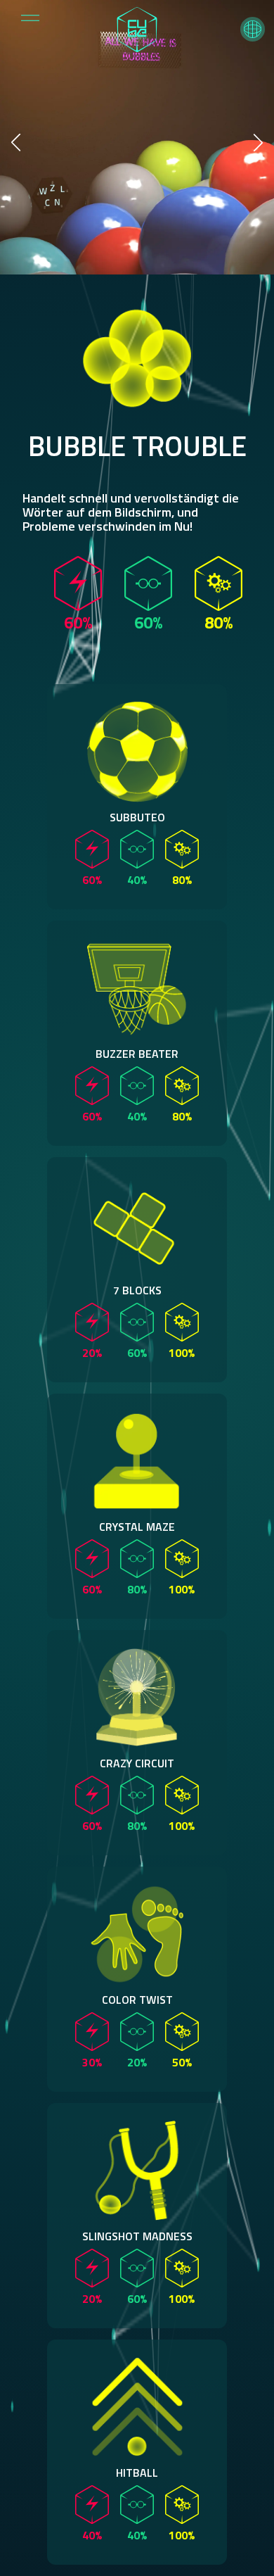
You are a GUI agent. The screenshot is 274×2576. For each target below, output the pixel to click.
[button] (253, 29)
